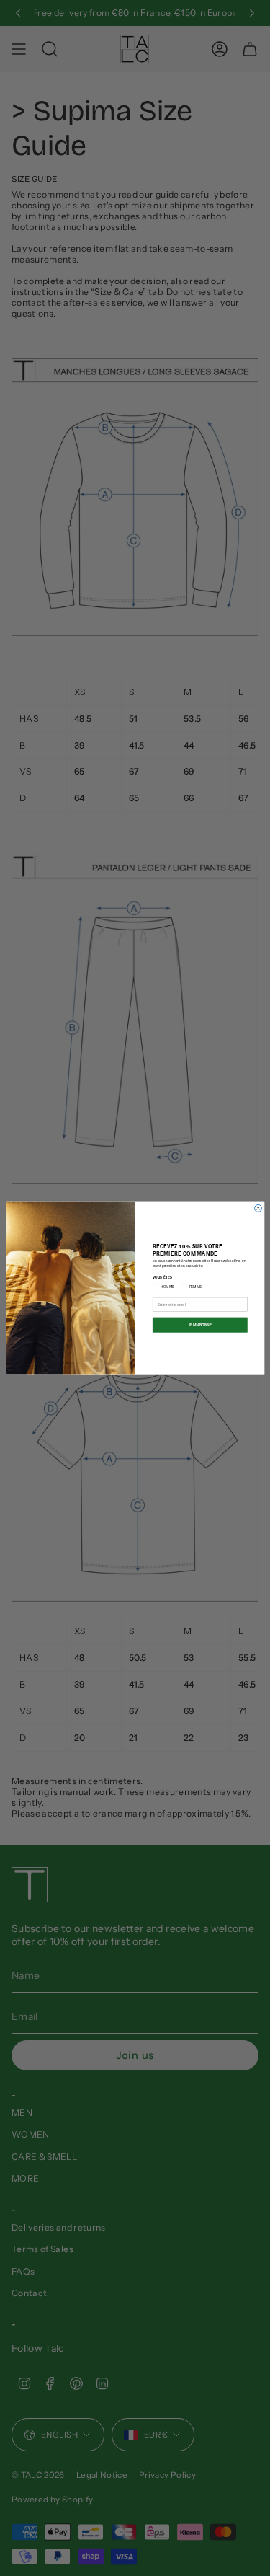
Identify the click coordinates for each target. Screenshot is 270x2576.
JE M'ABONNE (199, 1324)
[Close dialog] (258, 1208)
